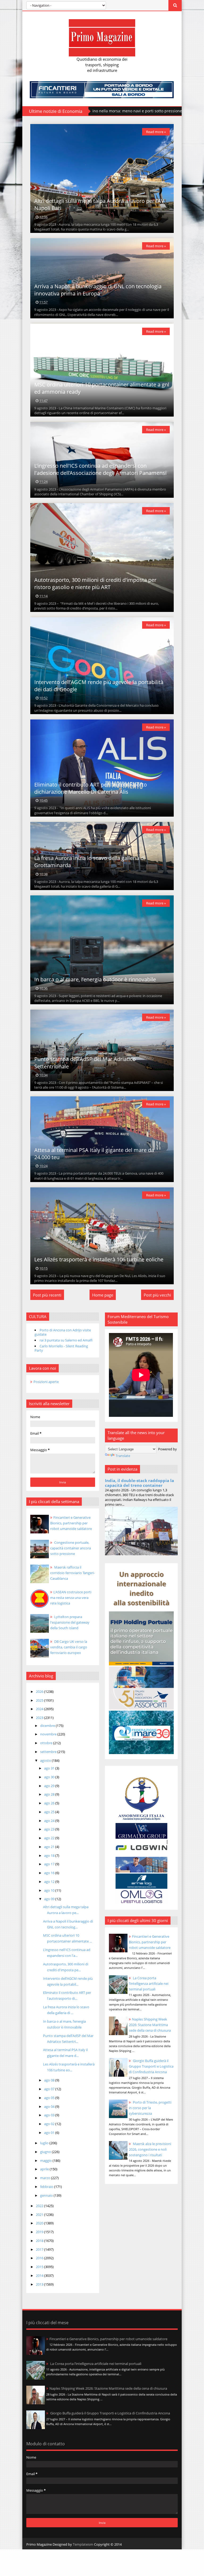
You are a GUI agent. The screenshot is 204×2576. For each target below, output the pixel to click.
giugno (46, 2152)
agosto (46, 1760)
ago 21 (50, 1847)
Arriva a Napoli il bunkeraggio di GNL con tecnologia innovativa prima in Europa (98, 290)
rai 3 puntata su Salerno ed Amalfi (66, 1340)
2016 (40, 2258)
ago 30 (50, 1777)
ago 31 (50, 1768)
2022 (40, 2206)
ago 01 (50, 2133)
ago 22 (50, 1838)
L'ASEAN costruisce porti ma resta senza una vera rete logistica (71, 1598)
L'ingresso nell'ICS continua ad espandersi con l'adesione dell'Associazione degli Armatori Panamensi (100, 469)
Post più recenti (47, 1295)
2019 (40, 2232)
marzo (46, 2178)
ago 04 (50, 2106)
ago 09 (50, 1899)
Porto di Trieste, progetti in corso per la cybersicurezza (150, 2108)
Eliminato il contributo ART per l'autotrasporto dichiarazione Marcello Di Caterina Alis (91, 788)
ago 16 (50, 1873)
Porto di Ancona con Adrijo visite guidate (63, 1332)
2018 (40, 2241)
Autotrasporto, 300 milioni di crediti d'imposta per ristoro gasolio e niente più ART (95, 583)
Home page (103, 1295)
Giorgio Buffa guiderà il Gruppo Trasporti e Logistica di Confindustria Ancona (151, 2066)
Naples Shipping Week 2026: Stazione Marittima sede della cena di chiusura (150, 2025)
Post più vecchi (157, 1295)
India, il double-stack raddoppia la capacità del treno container (139, 1483)
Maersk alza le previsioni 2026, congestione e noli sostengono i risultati (150, 2149)
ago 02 (50, 2124)
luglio (45, 2143)
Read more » (156, 132)
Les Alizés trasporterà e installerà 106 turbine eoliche (99, 1259)
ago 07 (50, 2089)
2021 (40, 2215)
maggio (46, 2161)
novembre (49, 1734)
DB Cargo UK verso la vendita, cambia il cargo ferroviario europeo (69, 1647)
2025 (40, 1700)
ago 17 (50, 1864)
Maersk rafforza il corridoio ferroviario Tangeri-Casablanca (73, 1573)
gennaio (47, 2195)
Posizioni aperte (46, 1382)
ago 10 (50, 1890)
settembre (49, 1752)
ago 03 (50, 2115)
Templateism (83, 2544)
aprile (45, 2169)
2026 (40, 1692)
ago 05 (50, 2098)
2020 (40, 2223)
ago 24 (50, 1821)
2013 (40, 2284)
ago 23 (50, 1829)
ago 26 (50, 1803)
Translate (123, 1456)
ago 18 (50, 1855)
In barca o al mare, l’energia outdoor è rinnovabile (95, 979)
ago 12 (50, 1882)
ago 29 (50, 1786)
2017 (40, 2249)
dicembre (48, 1726)
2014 (40, 2275)
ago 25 (50, 1812)
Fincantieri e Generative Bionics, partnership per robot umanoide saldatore (150, 1942)
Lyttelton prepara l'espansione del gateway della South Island (70, 1622)
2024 (40, 1709)
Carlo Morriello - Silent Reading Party (61, 1348)
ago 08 (50, 2080)
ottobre (47, 1743)
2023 (40, 1718)
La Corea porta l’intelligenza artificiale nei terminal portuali (149, 1984)
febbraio (47, 2187)
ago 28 (50, 1794)
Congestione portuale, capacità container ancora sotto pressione (71, 1548)
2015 (40, 2267)
